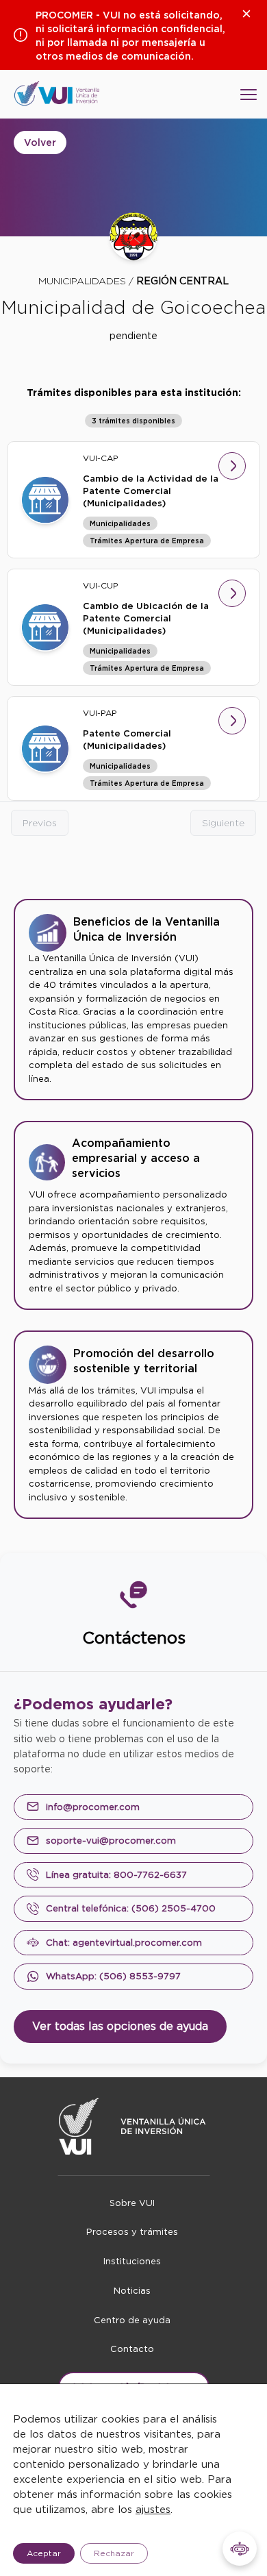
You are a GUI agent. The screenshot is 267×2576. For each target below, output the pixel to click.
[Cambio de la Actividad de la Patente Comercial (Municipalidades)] (45, 500)
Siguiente (223, 823)
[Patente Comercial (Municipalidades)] (45, 748)
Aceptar (44, 2553)
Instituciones (132, 2261)
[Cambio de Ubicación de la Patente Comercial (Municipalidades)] (45, 627)
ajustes (153, 2510)
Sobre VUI (132, 2203)
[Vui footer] (134, 2126)
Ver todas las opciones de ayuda (120, 2026)
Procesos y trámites (132, 2232)
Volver (40, 143)
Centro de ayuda (132, 2320)
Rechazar (114, 2553)
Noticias (132, 2291)
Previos (40, 823)
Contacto (132, 2349)
